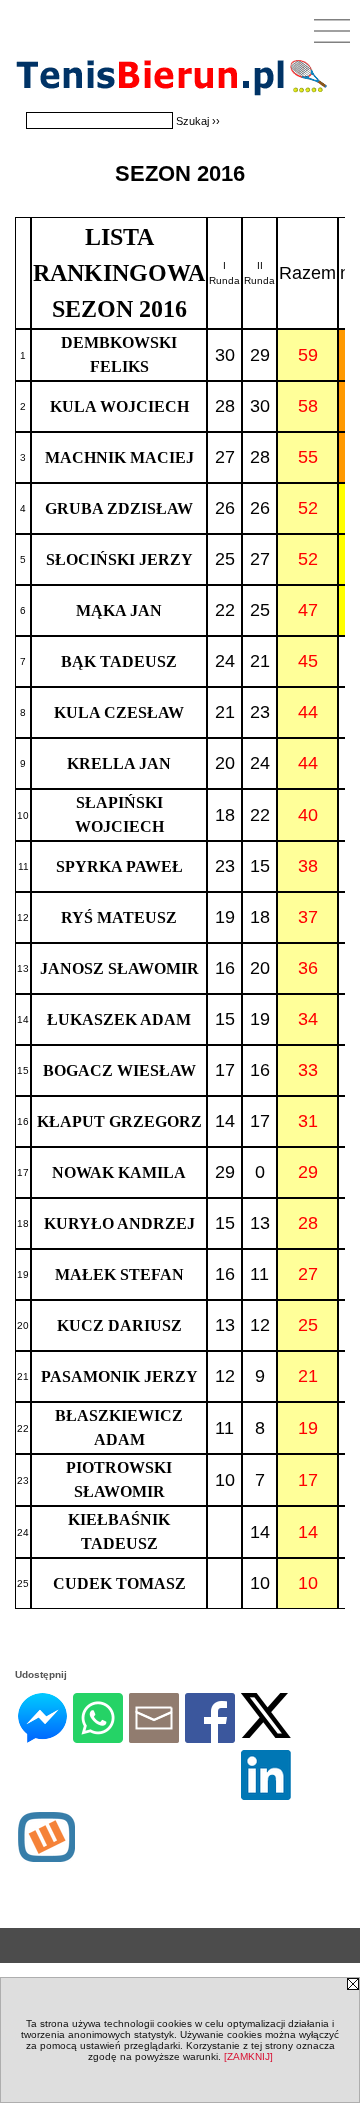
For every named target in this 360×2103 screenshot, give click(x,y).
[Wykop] (46, 1853)
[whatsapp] (98, 1734)
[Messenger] (42, 1734)
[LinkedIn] (266, 1791)
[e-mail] (154, 1734)
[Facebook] (210, 1734)
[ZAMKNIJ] (248, 2056)
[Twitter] (266, 1729)
